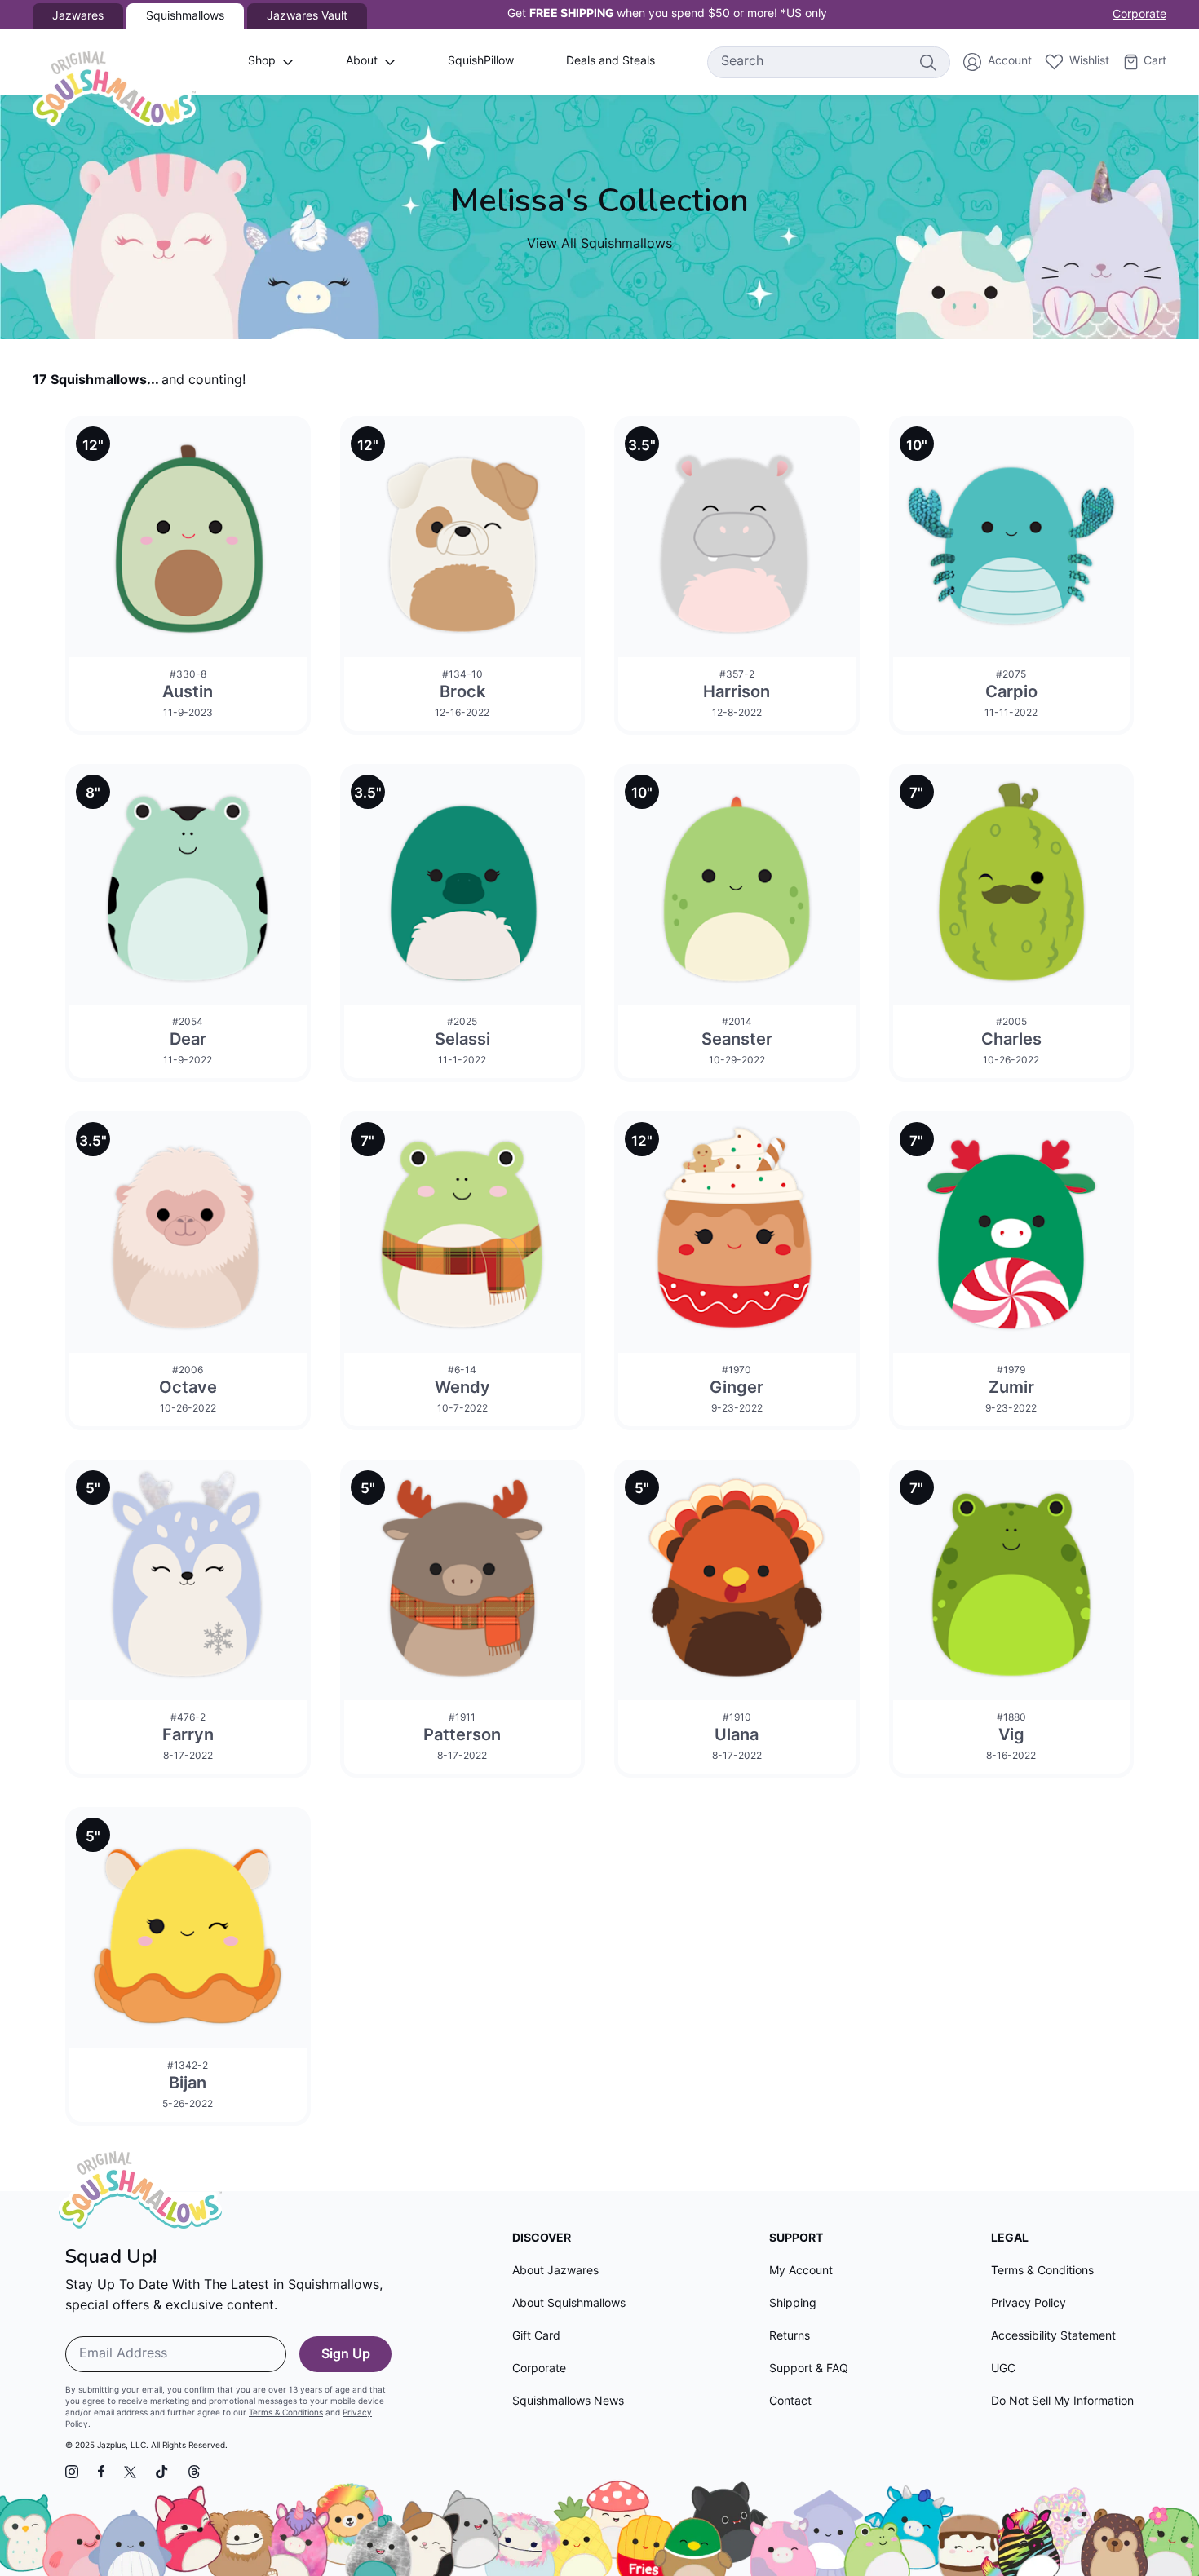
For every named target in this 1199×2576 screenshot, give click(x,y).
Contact (790, 2402)
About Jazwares (555, 2271)
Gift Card (536, 2337)
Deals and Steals (611, 62)
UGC (1003, 2369)
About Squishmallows (569, 2304)
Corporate (1139, 15)
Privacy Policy (1029, 2304)
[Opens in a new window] (72, 2472)
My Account (801, 2271)
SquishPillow (481, 62)
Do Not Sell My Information (1062, 2402)
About (362, 62)
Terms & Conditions (286, 2413)
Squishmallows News (568, 2402)
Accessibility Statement (1053, 2337)
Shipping (793, 2304)
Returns (790, 2337)
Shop (262, 62)
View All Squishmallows (599, 245)
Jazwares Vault (307, 17)
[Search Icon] (927, 62)
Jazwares (78, 17)
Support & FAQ (809, 2369)
